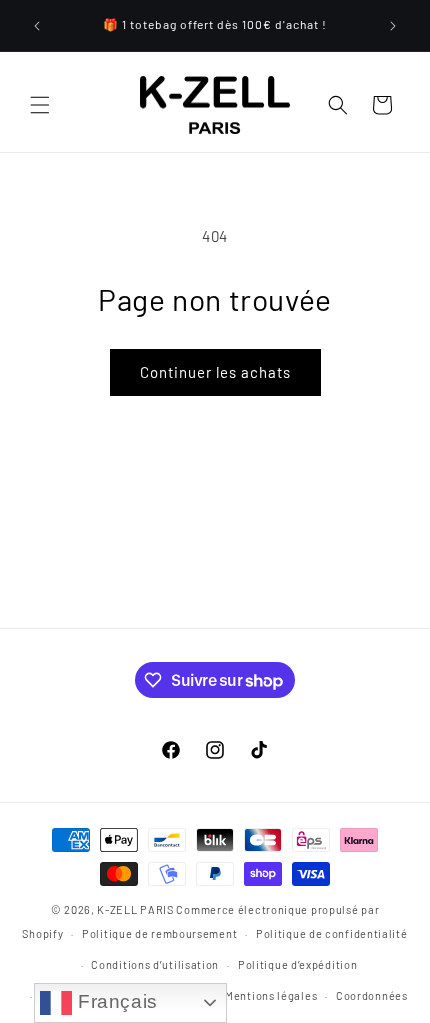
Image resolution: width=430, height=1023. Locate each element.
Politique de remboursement (159, 933)
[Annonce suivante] (393, 26)
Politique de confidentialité (332, 933)
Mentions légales (271, 995)
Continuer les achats (215, 372)
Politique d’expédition (297, 964)
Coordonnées (372, 995)
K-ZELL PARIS (135, 909)
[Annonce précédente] (37, 26)
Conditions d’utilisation (155, 964)
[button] (40, 105)
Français (114, 1001)
